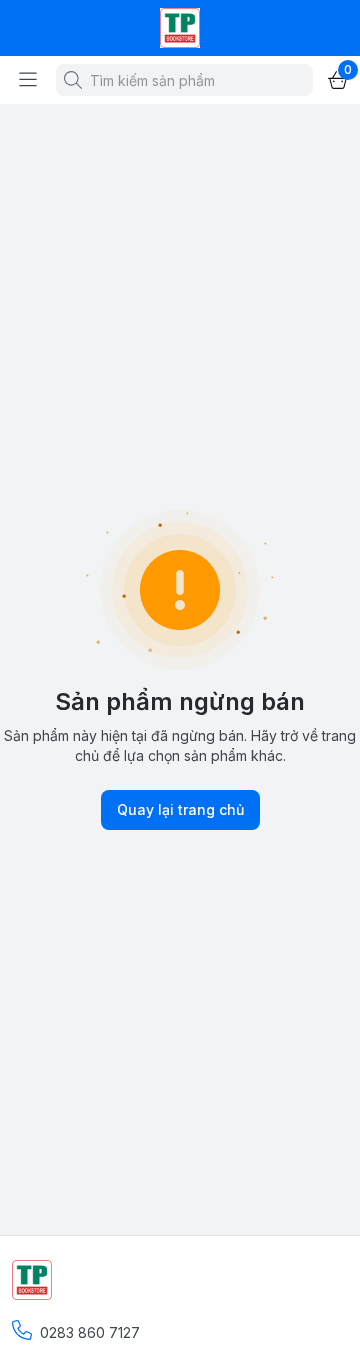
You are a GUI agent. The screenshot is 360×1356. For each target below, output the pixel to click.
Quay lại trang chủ (180, 809)
